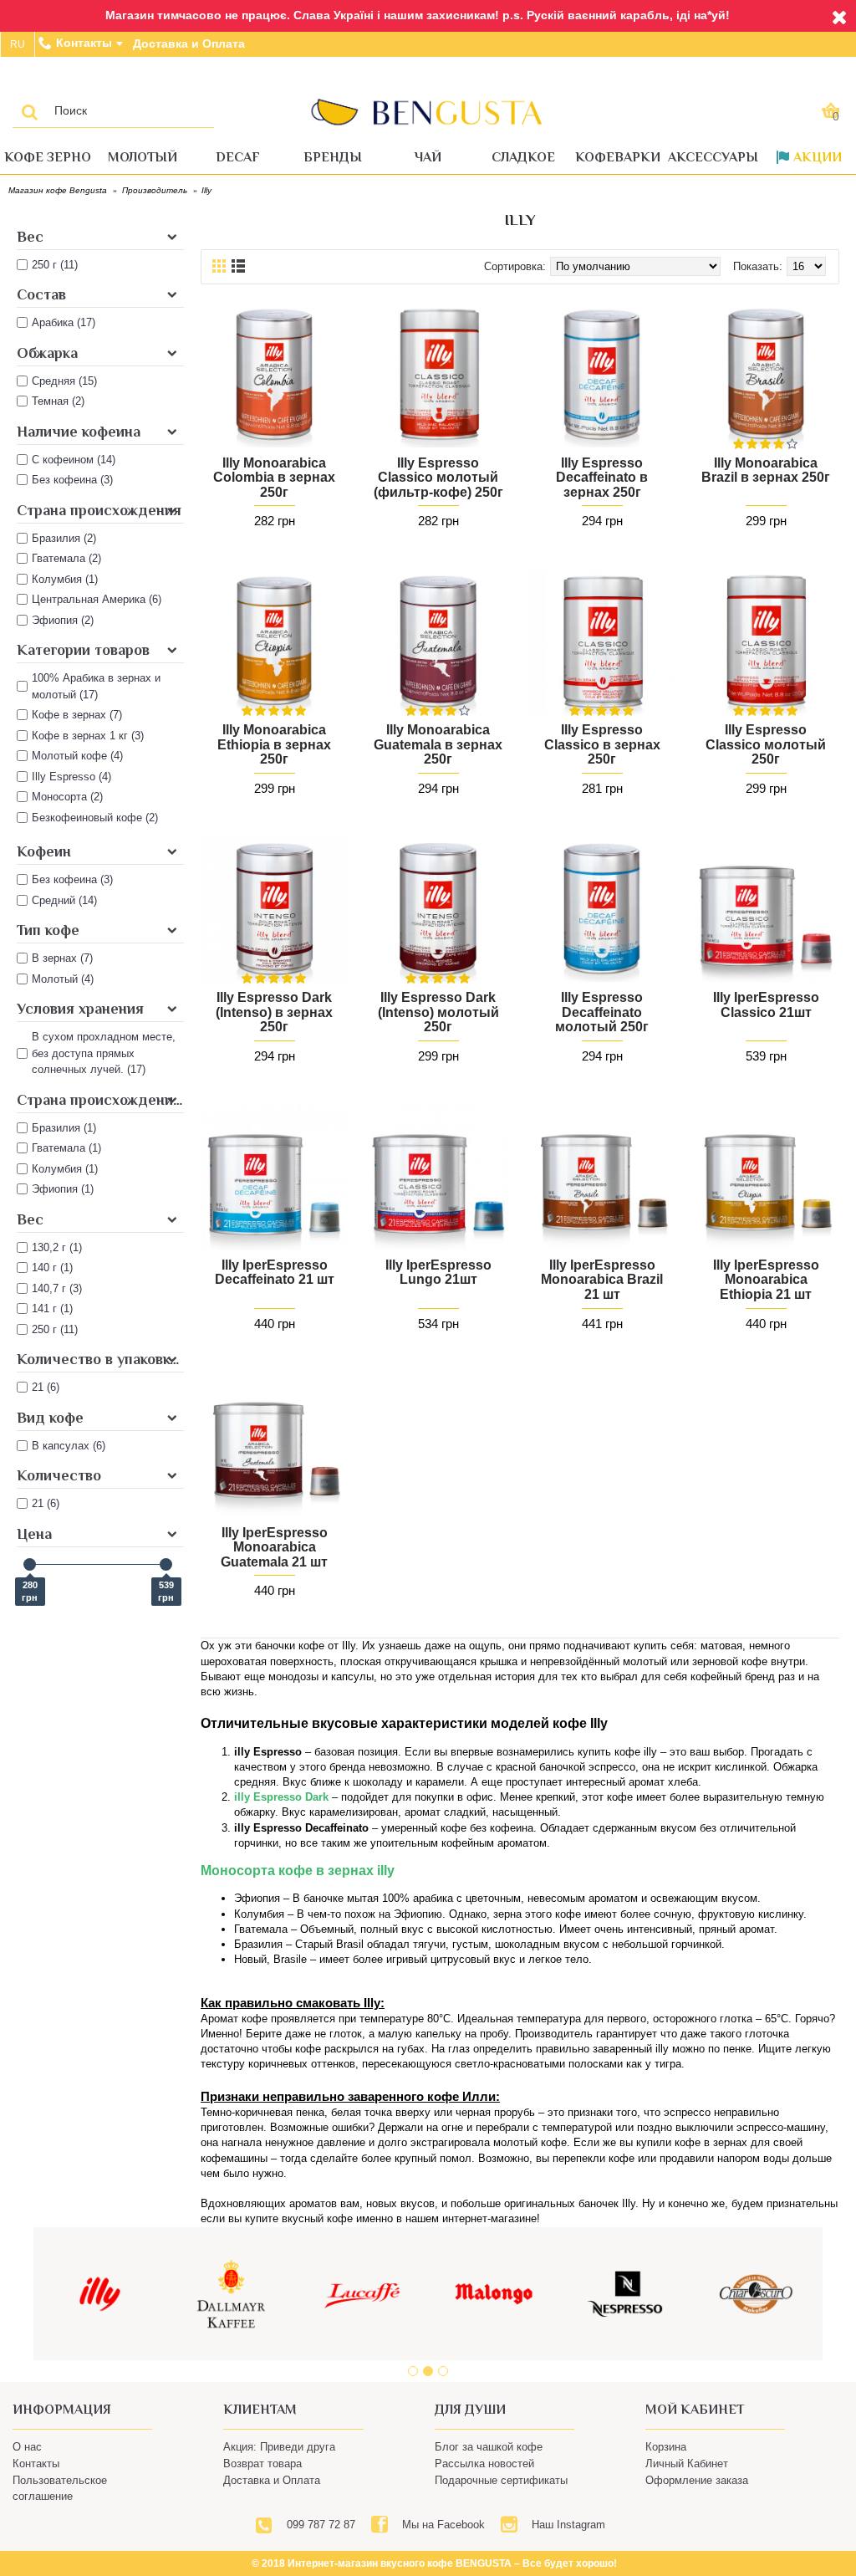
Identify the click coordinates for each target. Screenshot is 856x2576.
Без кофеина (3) (72, 879)
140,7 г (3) (57, 1288)
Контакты (36, 2464)
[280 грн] (30, 1564)
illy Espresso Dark (281, 1797)
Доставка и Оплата (272, 2480)
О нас (27, 2447)
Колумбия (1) (65, 1169)
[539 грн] (166, 1564)
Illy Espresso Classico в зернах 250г (602, 744)
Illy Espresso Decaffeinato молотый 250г (602, 1012)
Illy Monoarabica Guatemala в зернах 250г (438, 744)
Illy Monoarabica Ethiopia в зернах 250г (274, 744)
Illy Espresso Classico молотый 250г (766, 744)
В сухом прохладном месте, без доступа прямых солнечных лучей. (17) (104, 1053)
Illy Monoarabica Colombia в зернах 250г (274, 478)
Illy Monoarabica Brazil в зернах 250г (766, 470)
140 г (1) (52, 1268)
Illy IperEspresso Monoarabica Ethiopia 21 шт (766, 1280)
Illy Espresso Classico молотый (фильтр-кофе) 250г (438, 478)
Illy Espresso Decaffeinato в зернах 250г (602, 478)
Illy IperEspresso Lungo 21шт (438, 1273)
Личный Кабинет (687, 2464)
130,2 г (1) (57, 1247)
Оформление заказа (697, 2480)
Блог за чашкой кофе (489, 2447)
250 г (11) (55, 1329)
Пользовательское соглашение (60, 2488)
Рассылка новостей (484, 2464)
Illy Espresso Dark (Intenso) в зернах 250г (274, 1012)
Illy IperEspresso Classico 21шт (766, 1005)
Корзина (666, 2447)
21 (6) (46, 1387)
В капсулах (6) (69, 1446)
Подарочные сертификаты (501, 2480)
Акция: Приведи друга (279, 2447)
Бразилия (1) (64, 1128)
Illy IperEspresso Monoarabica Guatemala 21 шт (274, 1547)
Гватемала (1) (66, 1148)
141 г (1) (52, 1308)
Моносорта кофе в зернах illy (298, 1871)
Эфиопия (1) (63, 1189)
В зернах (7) (62, 958)
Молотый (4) (63, 979)
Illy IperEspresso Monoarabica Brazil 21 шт (602, 1280)
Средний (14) (64, 900)
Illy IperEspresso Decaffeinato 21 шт (275, 1273)
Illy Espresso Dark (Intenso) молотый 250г (438, 1012)
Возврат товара (262, 2464)
